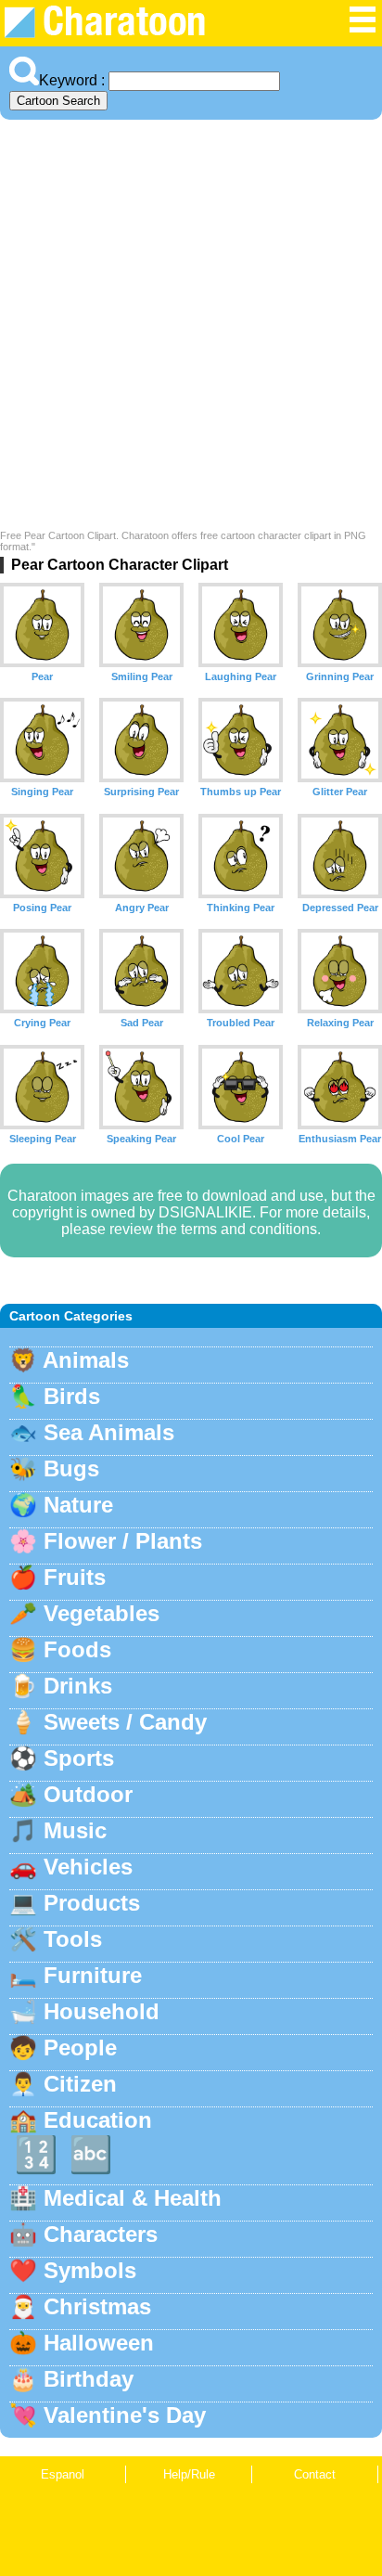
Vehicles (88, 1867)
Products (92, 1903)
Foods (77, 1649)
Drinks (78, 1686)
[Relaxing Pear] (340, 971)
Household (102, 2011)
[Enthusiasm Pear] (340, 1087)
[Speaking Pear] (141, 1087)
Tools (73, 1939)
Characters (101, 2234)
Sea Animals (109, 1432)
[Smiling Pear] (141, 625)
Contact (315, 2474)
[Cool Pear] (241, 1087)
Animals (86, 1360)
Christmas (97, 2306)
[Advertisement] (191, 329)
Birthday (89, 2379)
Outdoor (88, 1794)
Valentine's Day (125, 2415)
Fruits (75, 1577)
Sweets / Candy (125, 1722)
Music (75, 1830)
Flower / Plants (123, 1541)
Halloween (99, 2343)
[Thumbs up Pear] (241, 740)
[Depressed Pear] (340, 856)
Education (98, 2120)
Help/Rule (189, 2474)
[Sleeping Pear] (42, 1087)
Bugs (71, 1468)
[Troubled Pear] (241, 971)
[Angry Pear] (141, 856)
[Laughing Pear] (241, 625)
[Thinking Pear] (241, 856)
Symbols (90, 2270)
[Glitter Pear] (340, 740)
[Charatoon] (117, 33)
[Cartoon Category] (363, 29)
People (80, 2048)
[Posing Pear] (42, 856)
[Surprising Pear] (141, 740)
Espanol (63, 2474)
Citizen (80, 2084)
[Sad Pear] (141, 971)
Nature (78, 1505)
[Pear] (42, 625)
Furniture (93, 1975)
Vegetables (102, 1613)
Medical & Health (133, 2198)
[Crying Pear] (42, 971)
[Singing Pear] (42, 740)
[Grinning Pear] (340, 625)
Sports (79, 1758)
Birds (72, 1396)
